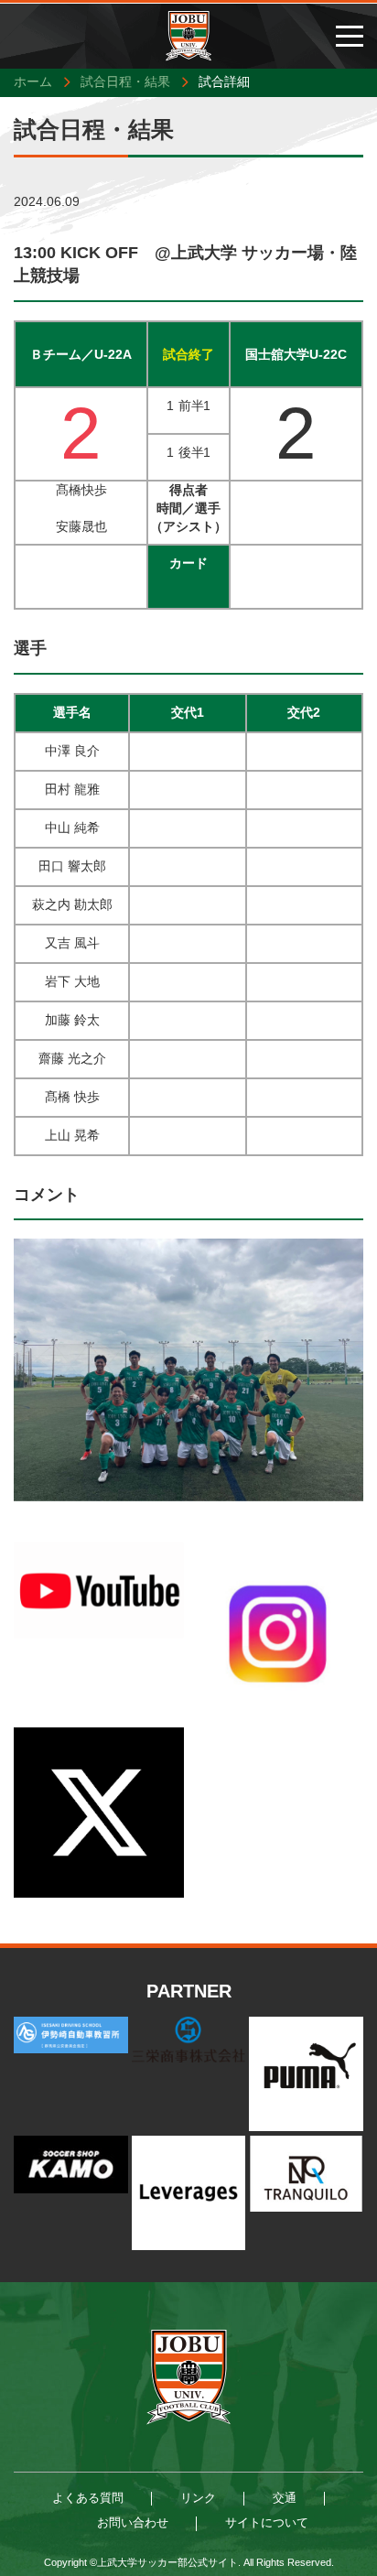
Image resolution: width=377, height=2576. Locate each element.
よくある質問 (88, 2498)
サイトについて (267, 2522)
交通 (285, 2498)
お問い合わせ (133, 2522)
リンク (198, 2498)
